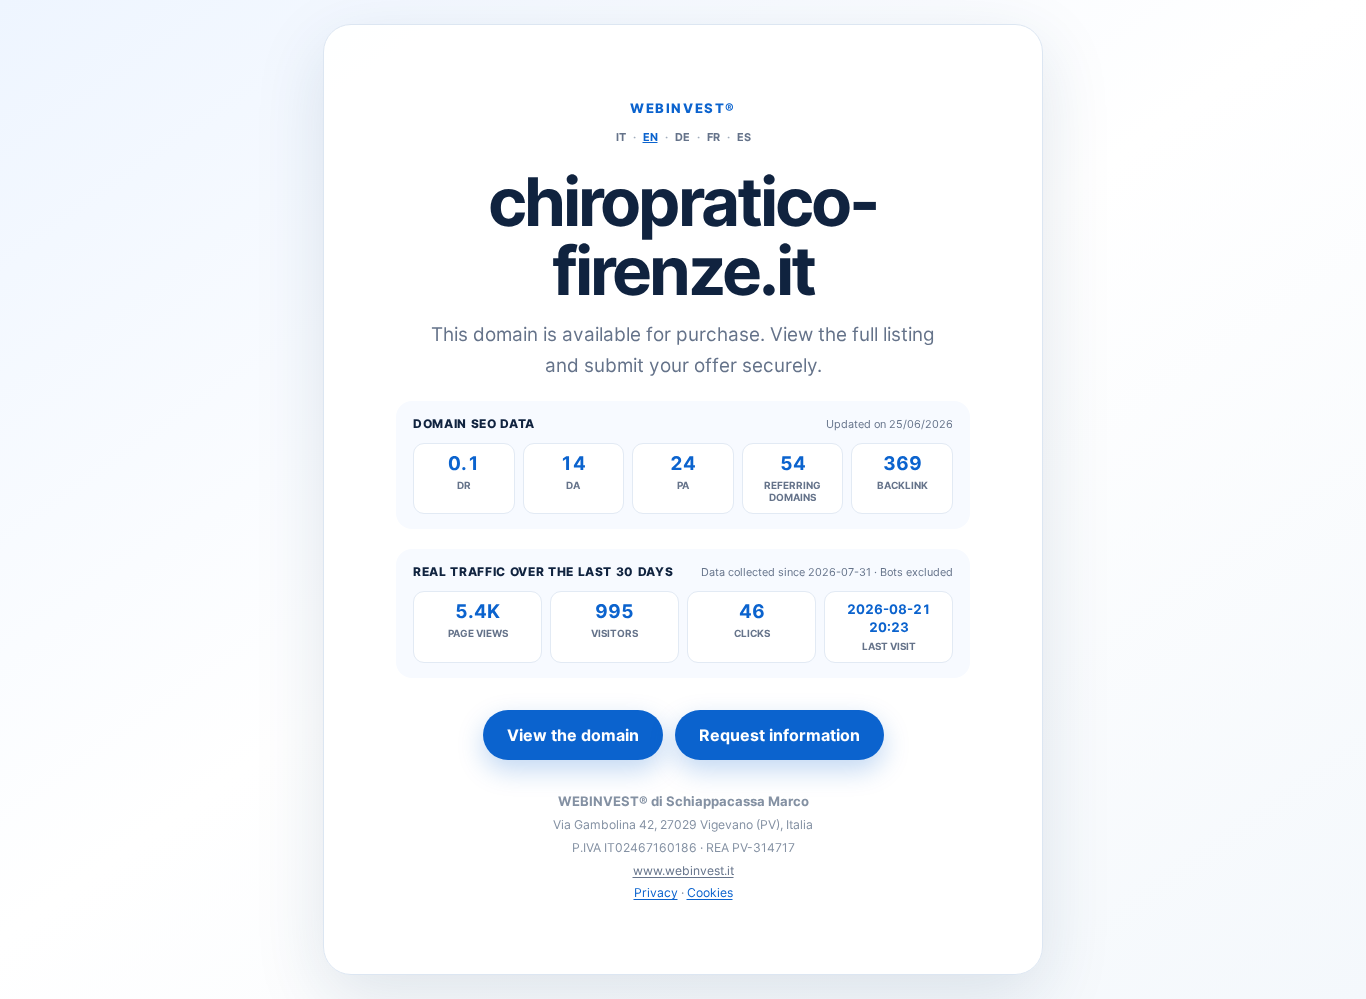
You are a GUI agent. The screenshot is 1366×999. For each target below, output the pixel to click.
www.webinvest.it (683, 870)
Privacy (656, 892)
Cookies (710, 892)
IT (621, 137)
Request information (779, 735)
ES (744, 137)
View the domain (573, 735)
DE (682, 137)
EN (650, 137)
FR (713, 137)
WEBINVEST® (683, 108)
